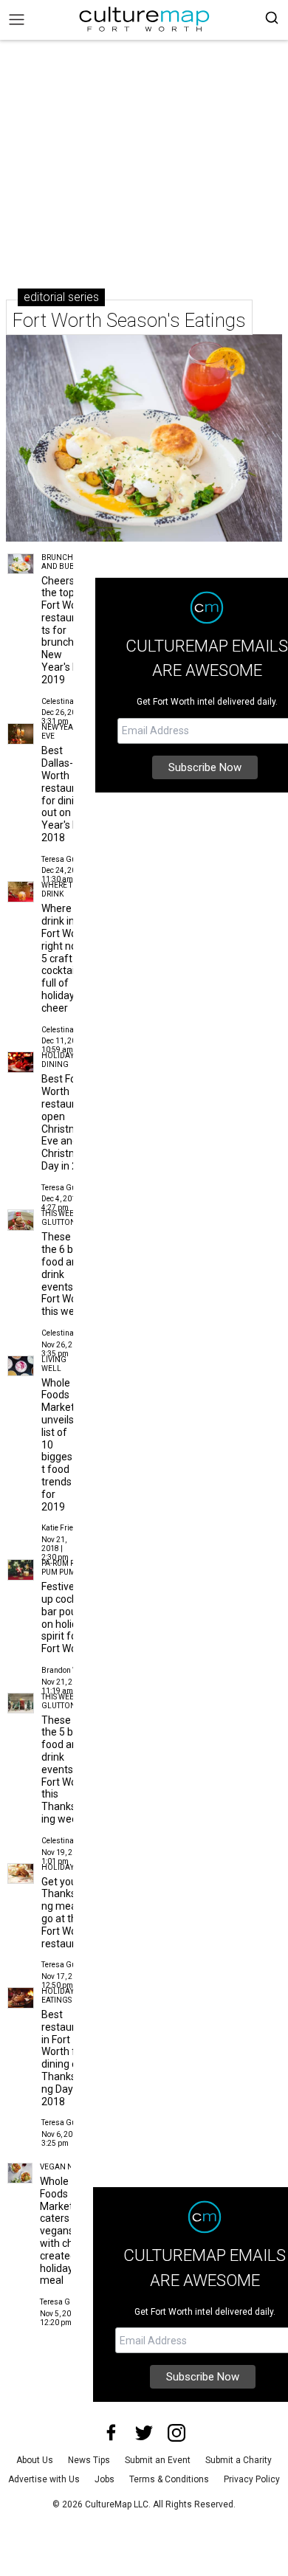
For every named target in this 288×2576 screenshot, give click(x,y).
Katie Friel (58, 1528)
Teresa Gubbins (69, 859)
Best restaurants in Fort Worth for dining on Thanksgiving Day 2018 (69, 2058)
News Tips (89, 2460)
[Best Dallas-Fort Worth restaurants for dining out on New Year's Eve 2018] (21, 734)
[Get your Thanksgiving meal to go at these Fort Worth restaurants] (21, 1874)
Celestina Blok (66, 701)
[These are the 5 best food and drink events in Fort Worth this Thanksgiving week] (21, 1703)
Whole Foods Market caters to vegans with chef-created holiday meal (64, 2231)
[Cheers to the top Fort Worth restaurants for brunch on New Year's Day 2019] (21, 564)
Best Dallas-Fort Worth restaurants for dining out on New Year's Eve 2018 (69, 794)
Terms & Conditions (169, 2479)
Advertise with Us (44, 2479)
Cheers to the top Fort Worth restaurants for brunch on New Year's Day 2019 (66, 630)
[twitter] (144, 2433)
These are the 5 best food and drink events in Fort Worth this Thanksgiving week (66, 1769)
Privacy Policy (252, 2479)
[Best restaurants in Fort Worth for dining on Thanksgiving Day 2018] (21, 1998)
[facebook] (112, 2433)
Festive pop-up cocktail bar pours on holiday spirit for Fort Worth (70, 1617)
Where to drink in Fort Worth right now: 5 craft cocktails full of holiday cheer (66, 958)
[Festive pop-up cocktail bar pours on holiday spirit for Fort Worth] (21, 1570)
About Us (35, 2460)
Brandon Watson (70, 1670)
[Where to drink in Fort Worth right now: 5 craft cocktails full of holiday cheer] (21, 892)
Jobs (104, 2479)
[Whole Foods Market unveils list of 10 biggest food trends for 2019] (21, 1366)
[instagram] (176, 2433)
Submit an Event (158, 2460)
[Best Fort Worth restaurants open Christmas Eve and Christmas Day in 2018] (21, 1062)
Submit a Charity (239, 2460)
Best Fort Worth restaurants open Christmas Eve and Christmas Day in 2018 (69, 1122)
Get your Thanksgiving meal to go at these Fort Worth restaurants (69, 1913)
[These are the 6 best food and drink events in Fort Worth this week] (21, 1220)
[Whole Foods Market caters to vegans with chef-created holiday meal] (20, 2173)
